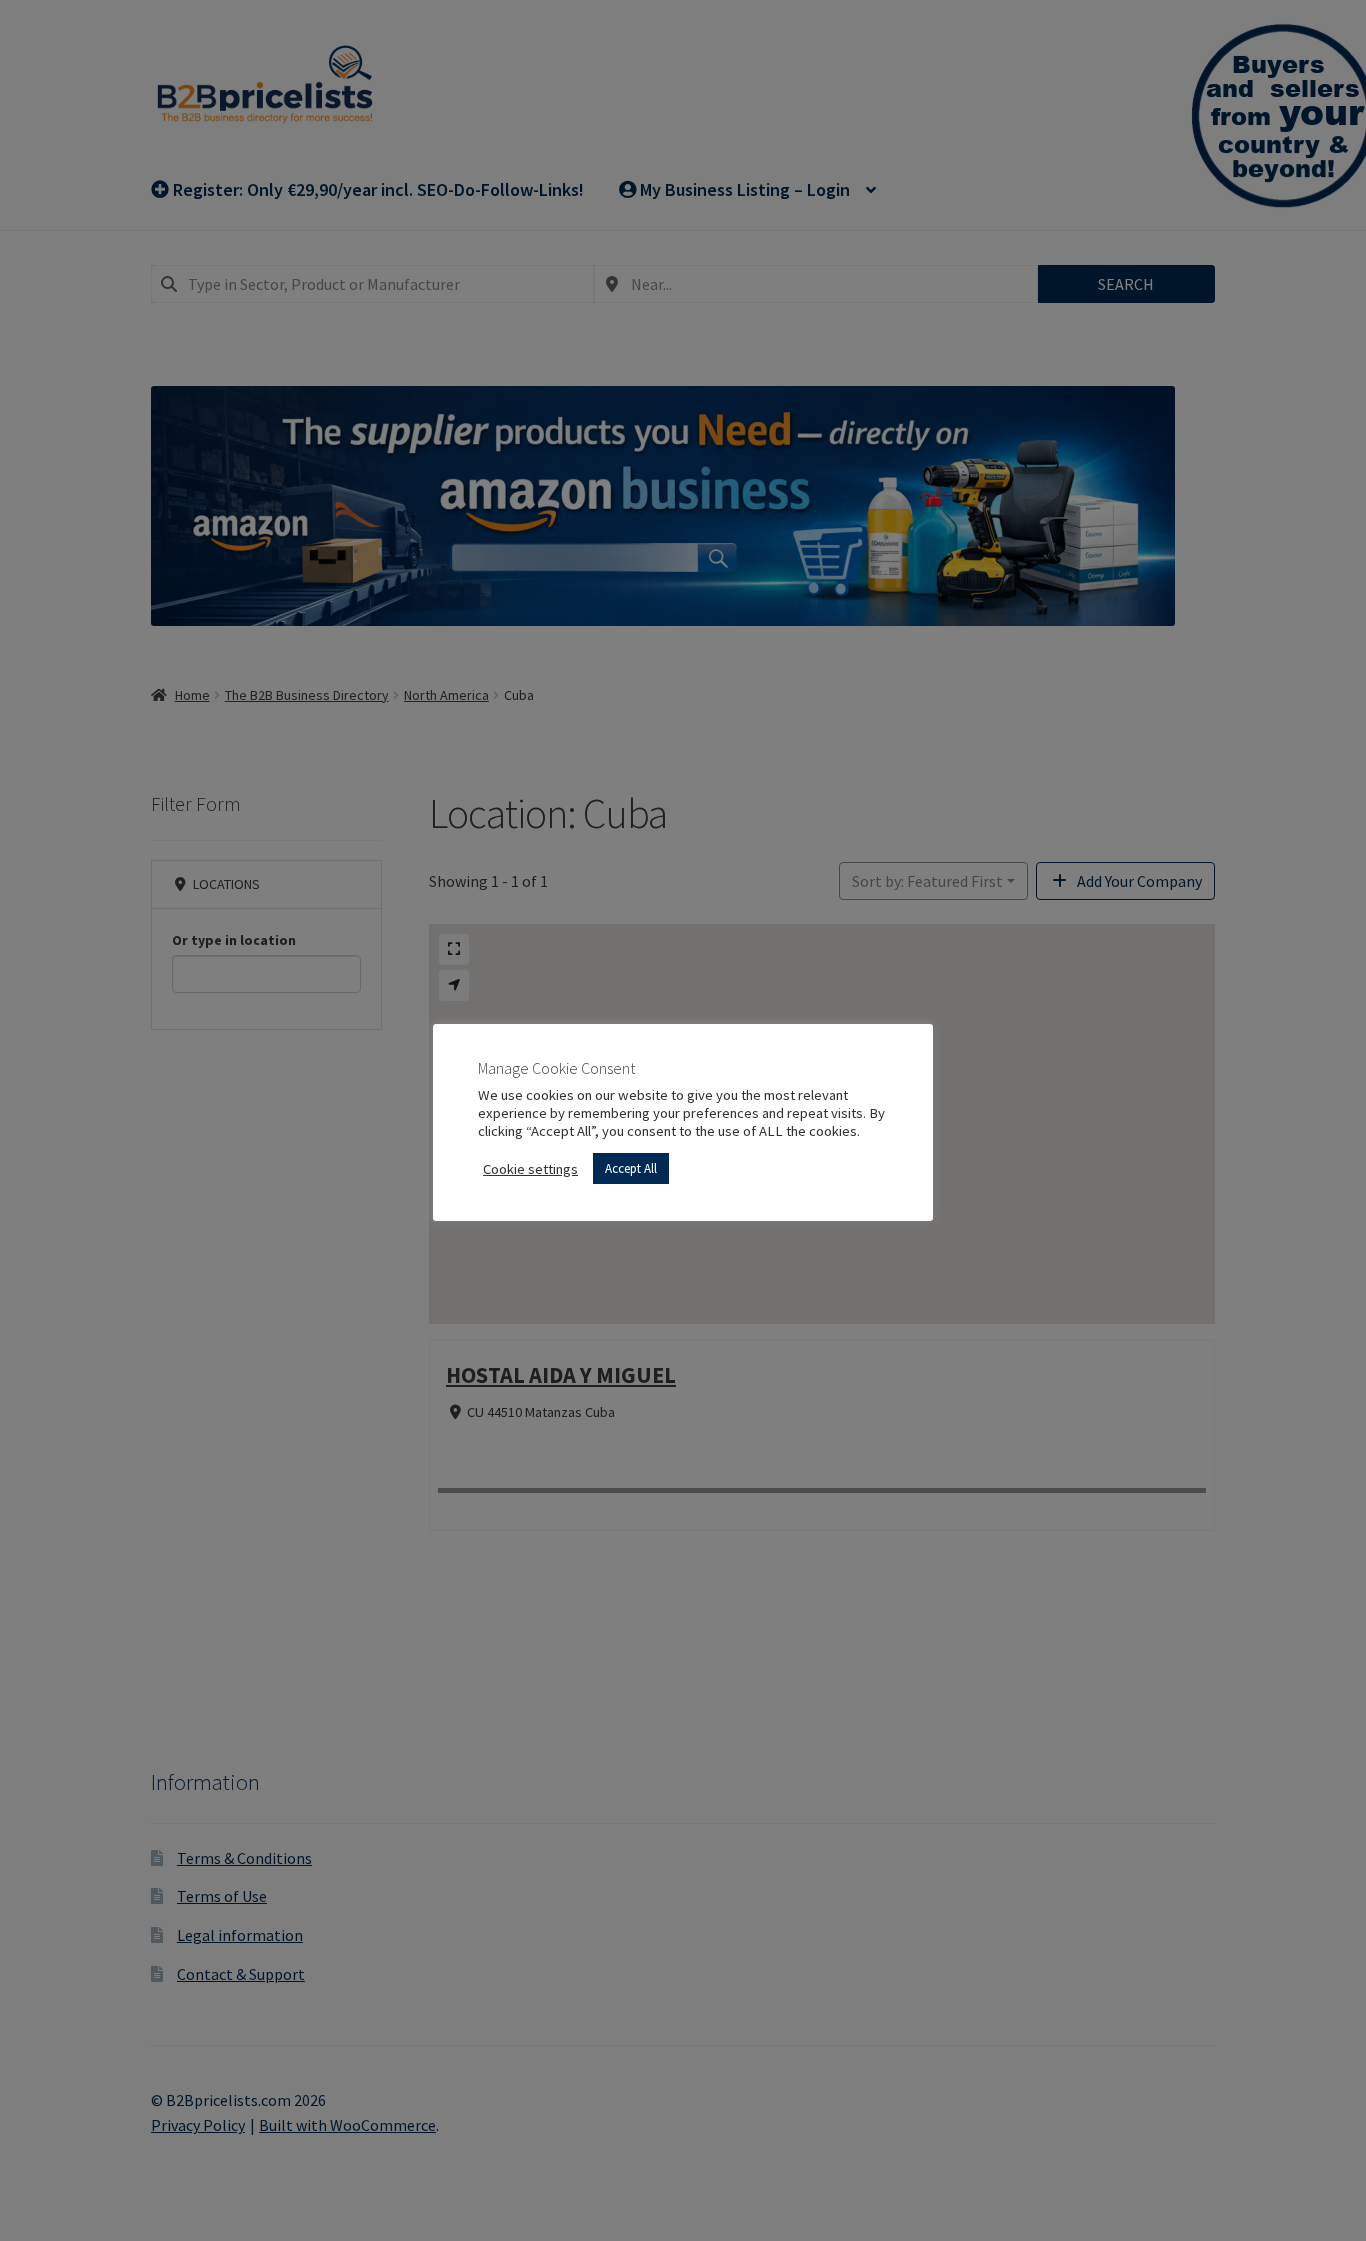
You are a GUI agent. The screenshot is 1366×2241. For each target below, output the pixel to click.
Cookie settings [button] (530, 1169)
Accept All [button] (631, 1168)
